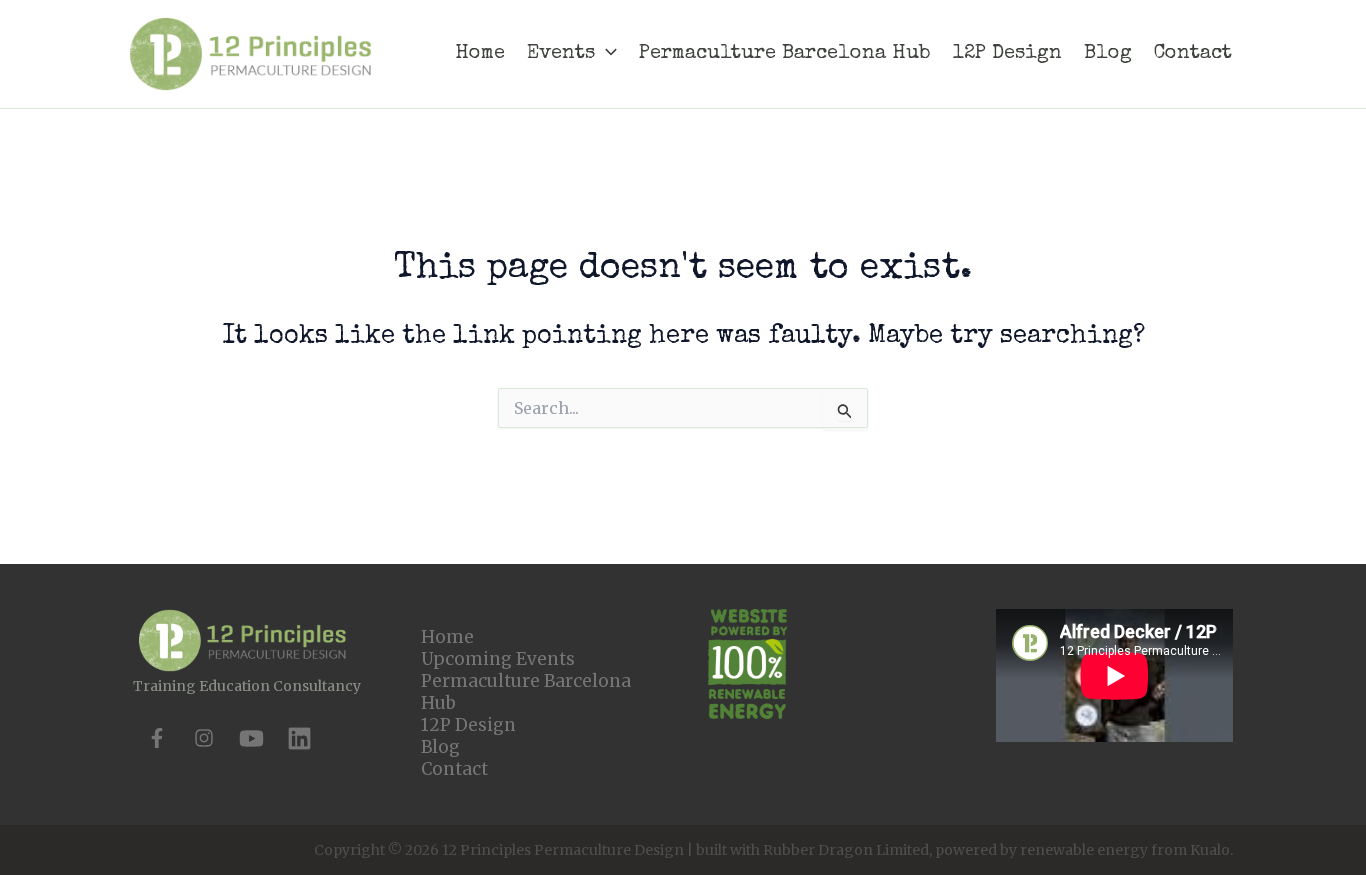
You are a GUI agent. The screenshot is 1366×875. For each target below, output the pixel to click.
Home (447, 637)
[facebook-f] (157, 738)
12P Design (468, 725)
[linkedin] (299, 738)
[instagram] (204, 738)
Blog (440, 747)
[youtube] (251, 738)
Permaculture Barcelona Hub (526, 692)
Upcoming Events (498, 659)
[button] (606, 54)
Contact (454, 769)
